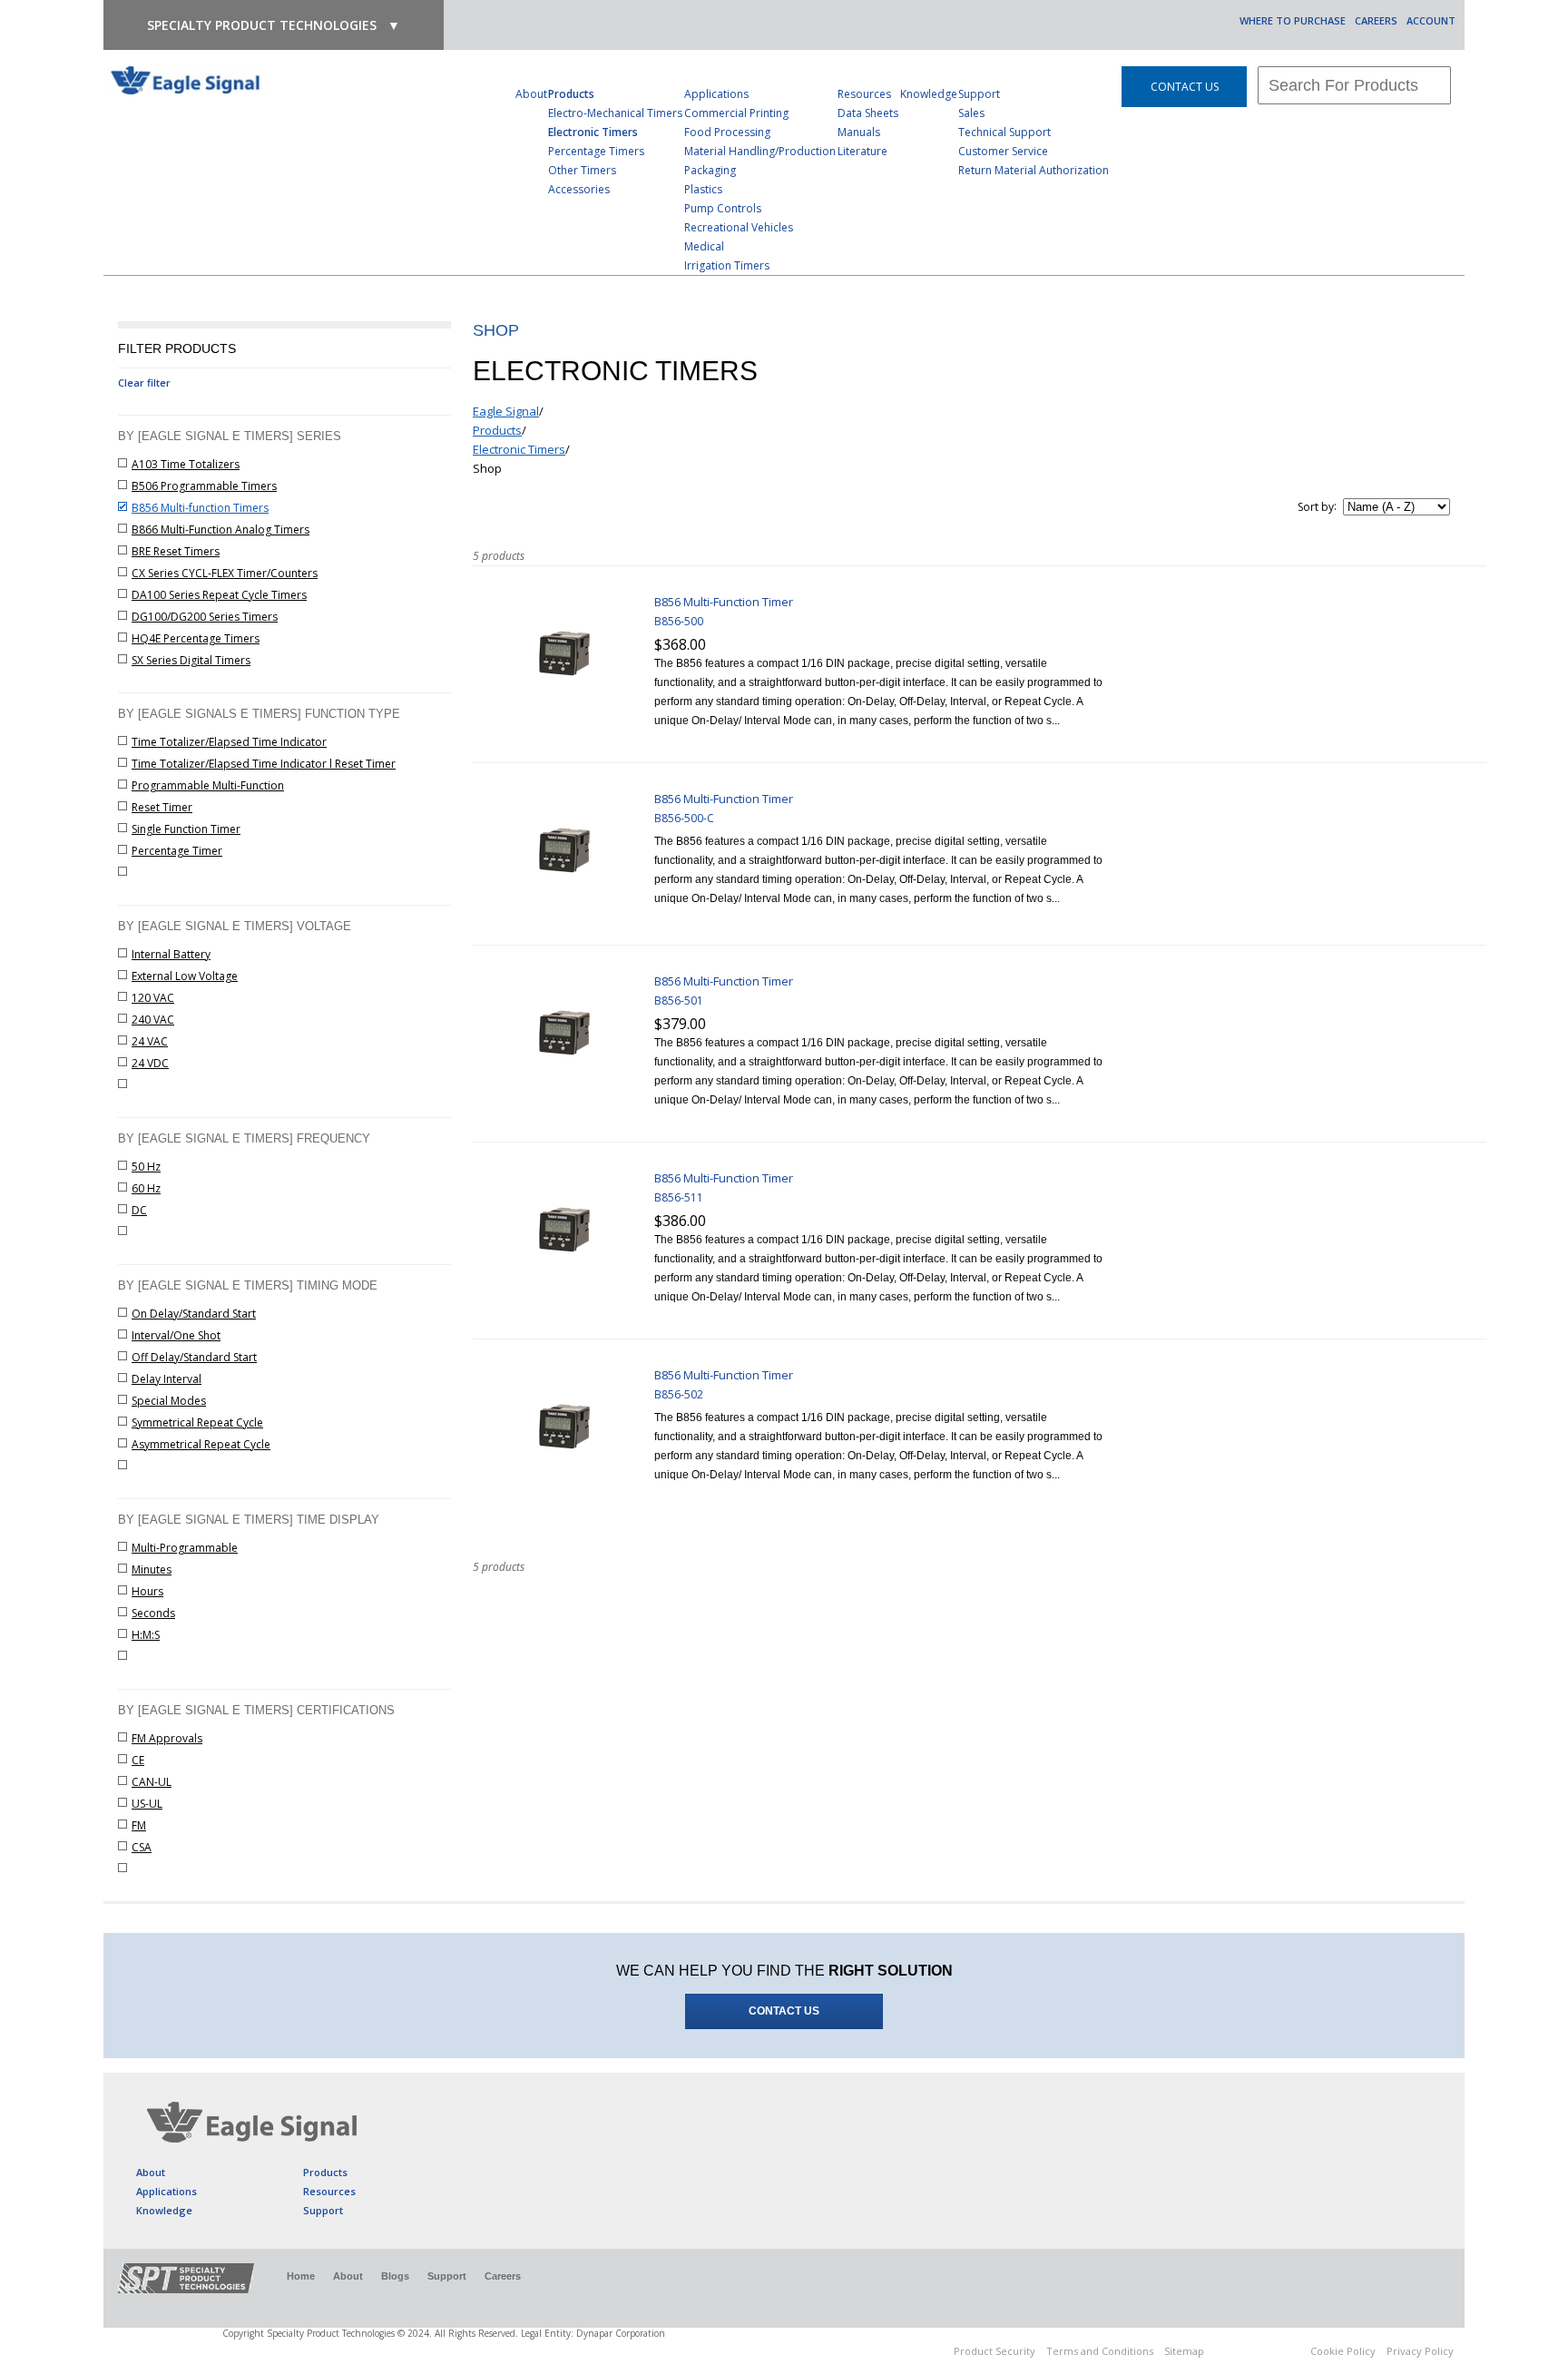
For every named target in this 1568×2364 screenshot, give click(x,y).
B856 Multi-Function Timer (724, 602)
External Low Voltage (185, 976)
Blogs (395, 2276)
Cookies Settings (1257, 2354)
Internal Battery (171, 954)
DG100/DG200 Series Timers (205, 617)
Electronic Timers (593, 132)
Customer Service (1003, 151)
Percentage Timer (177, 851)
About (531, 94)
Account (1431, 20)
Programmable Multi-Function (208, 785)
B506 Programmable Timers (204, 486)
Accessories (579, 189)
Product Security (995, 2351)
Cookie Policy (1343, 2351)
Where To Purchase (1293, 20)
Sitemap (1184, 2351)
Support (979, 94)
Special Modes (169, 1401)
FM (139, 1825)
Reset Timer (162, 807)
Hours (147, 1591)
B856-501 (679, 1001)
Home (301, 2276)
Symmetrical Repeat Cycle (197, 1422)
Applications (716, 94)
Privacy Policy (1420, 2351)
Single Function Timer (186, 829)
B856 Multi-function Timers (200, 508)
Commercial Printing (736, 113)
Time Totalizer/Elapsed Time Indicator (229, 742)
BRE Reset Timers (176, 551)
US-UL (147, 1804)
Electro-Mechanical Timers (615, 113)
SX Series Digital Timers (191, 660)
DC (139, 1210)
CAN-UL (152, 1782)
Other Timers (582, 170)
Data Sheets (868, 113)
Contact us (784, 2011)
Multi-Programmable (185, 1548)
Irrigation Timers (727, 265)
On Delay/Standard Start (194, 1314)
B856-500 (679, 621)
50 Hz (146, 1167)
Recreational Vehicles (739, 227)
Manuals (859, 132)
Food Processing (727, 132)
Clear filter (144, 383)
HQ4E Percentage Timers (196, 638)
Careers (1376, 20)
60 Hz (146, 1188)
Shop (487, 468)
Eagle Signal (506, 411)
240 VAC (153, 1020)
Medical (704, 246)
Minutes (152, 1569)
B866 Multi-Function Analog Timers (220, 530)
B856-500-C (684, 818)
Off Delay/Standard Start (194, 1357)
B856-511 (679, 1197)
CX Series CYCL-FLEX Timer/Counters (225, 573)
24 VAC (150, 1041)
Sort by (1316, 507)
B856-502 (679, 1394)
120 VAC (153, 998)
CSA (142, 1847)
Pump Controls (723, 208)
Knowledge (929, 94)
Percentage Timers (596, 151)
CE (138, 1760)
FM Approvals (167, 1738)
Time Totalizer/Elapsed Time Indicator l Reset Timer (264, 764)
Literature (862, 151)
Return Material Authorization (1034, 170)
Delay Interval (167, 1379)
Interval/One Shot (176, 1335)
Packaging (710, 170)
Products (571, 94)
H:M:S (146, 1635)
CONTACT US (1185, 87)
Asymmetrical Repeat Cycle (201, 1444)
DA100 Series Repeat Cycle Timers (219, 595)
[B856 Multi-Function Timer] (563, 720)
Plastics (703, 189)
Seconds (153, 1613)
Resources (864, 94)
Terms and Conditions (1100, 2351)
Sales (971, 113)
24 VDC (150, 1063)
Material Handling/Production (760, 151)
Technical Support (1004, 132)
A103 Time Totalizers (186, 464)
